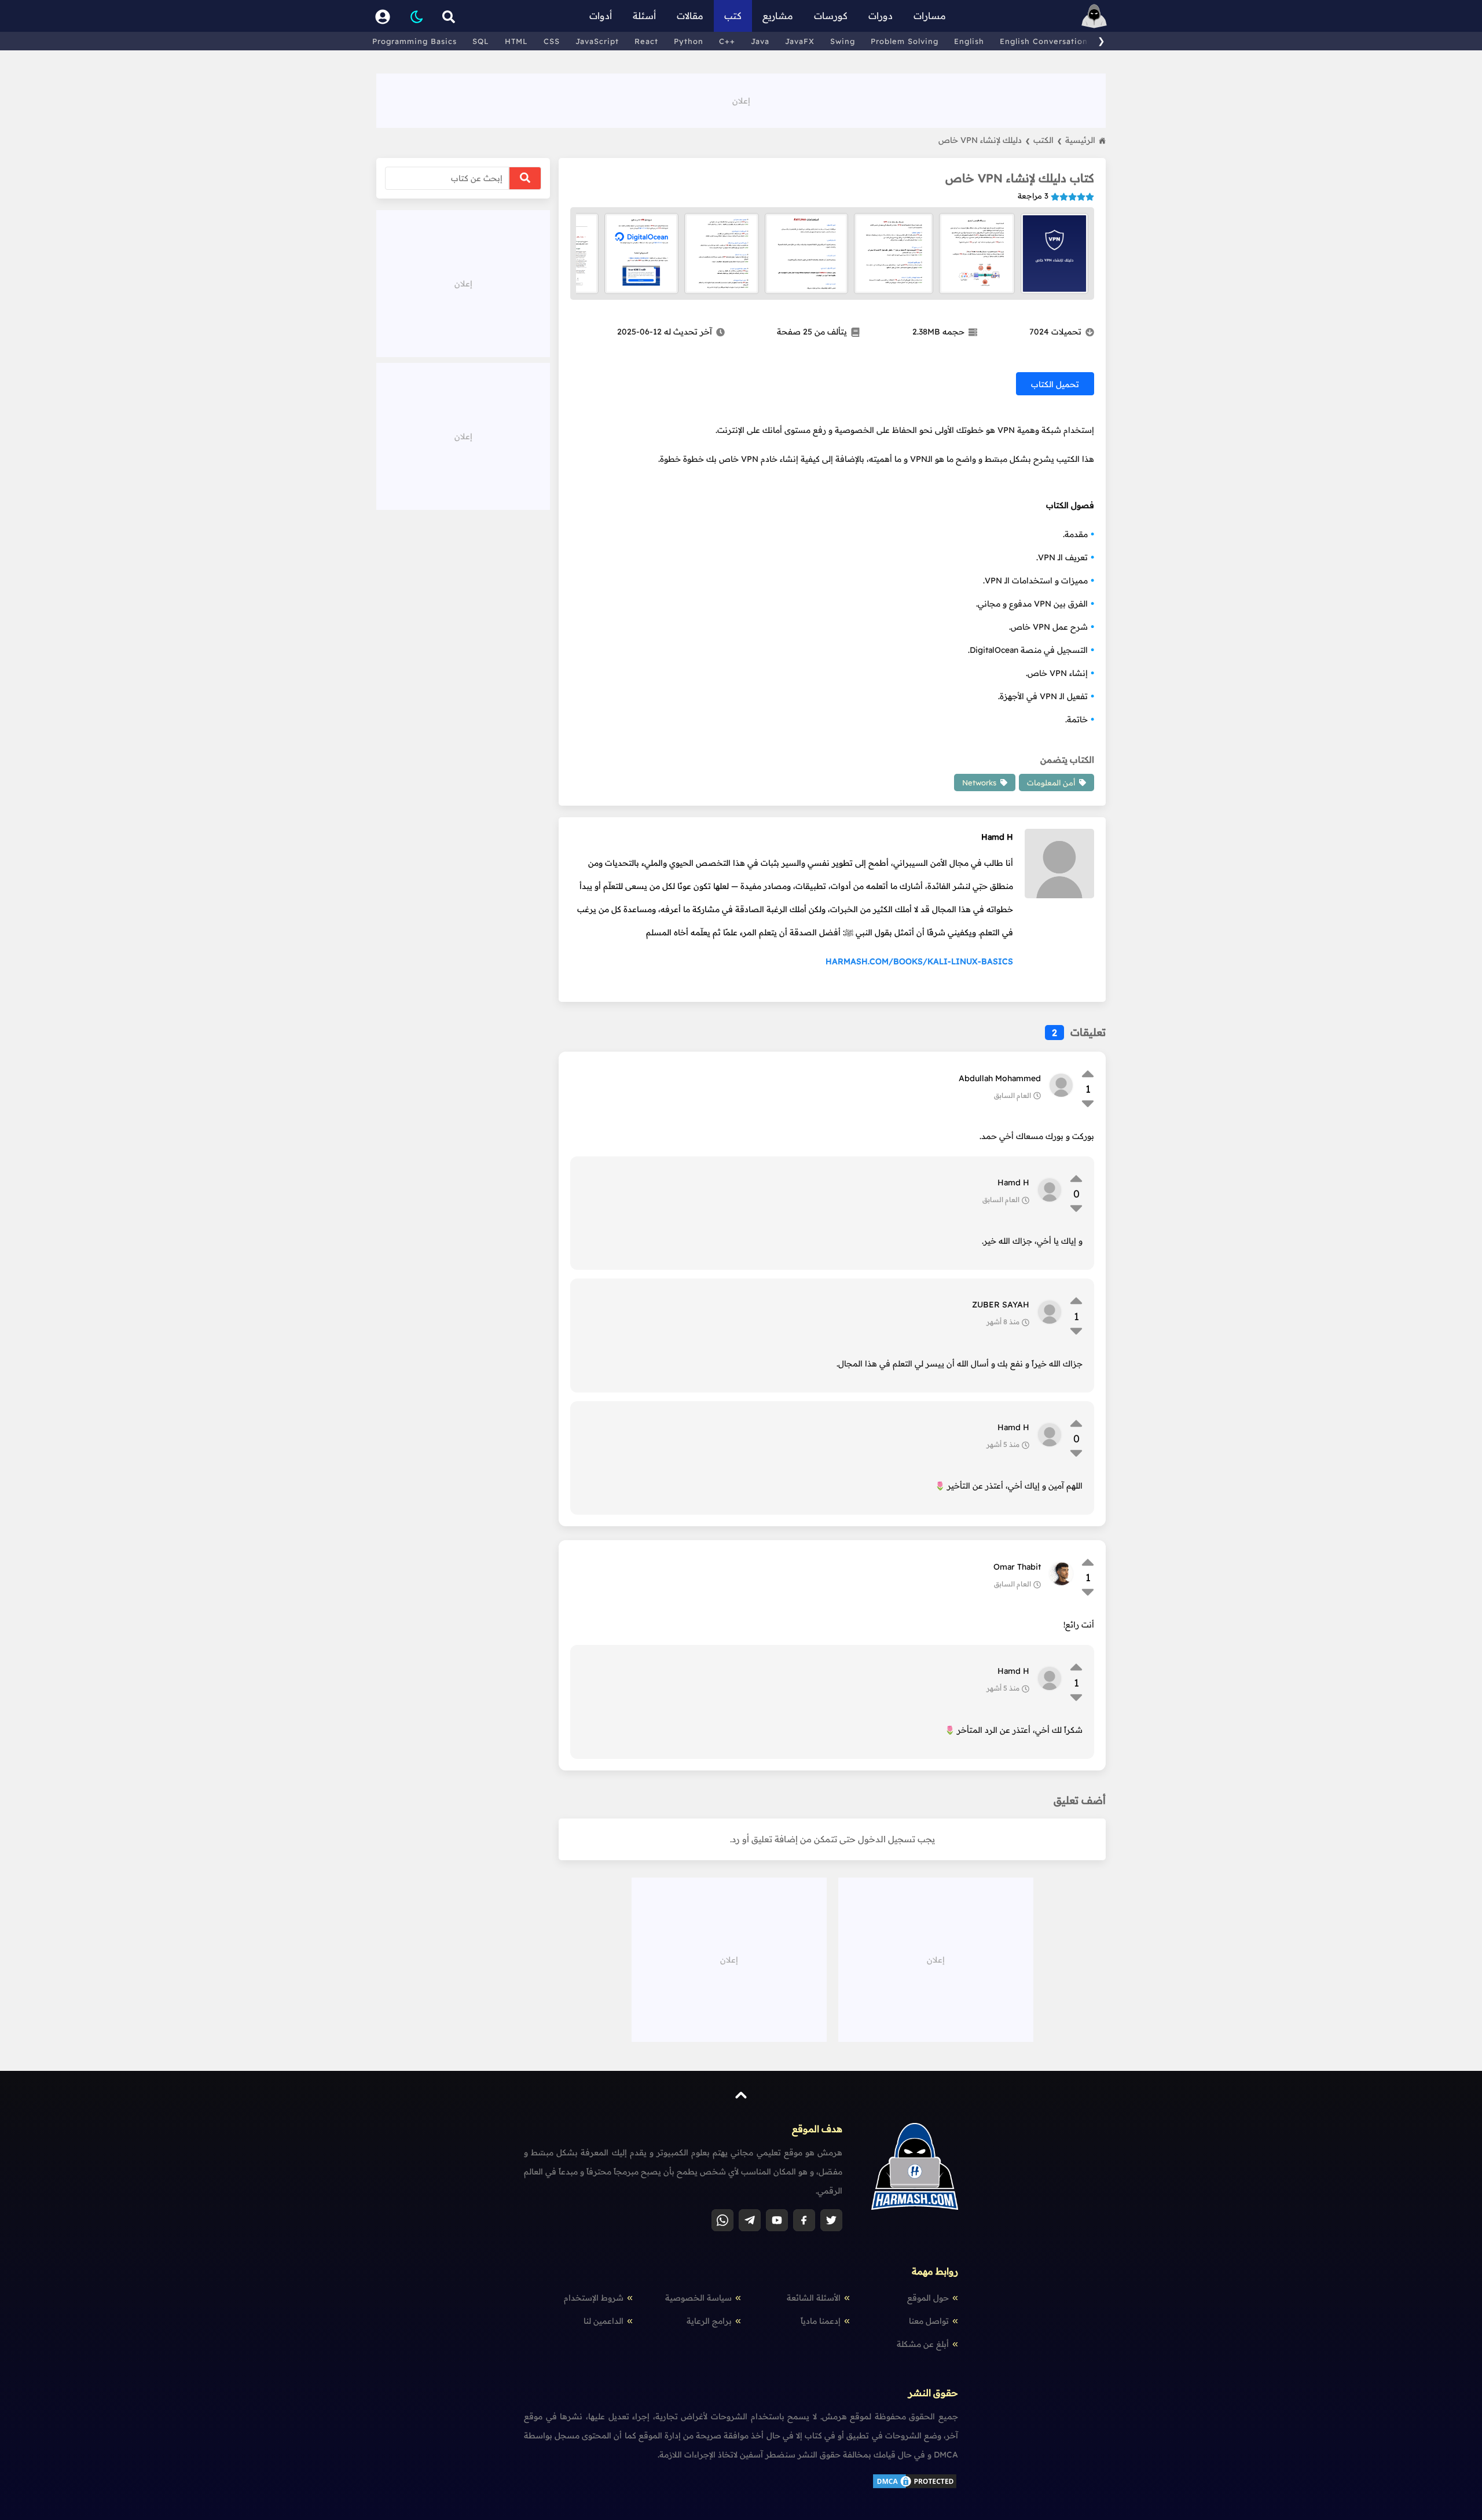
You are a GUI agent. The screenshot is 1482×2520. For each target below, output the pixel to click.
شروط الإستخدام (594, 2298)
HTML (516, 41)
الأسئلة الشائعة (814, 2298)
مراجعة (1033, 196)
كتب (733, 16)
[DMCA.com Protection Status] (915, 2487)
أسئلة (644, 16)
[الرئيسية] (1094, 16)
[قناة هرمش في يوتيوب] (777, 2220)
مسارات (930, 16)
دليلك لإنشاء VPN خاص (984, 140)
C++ (727, 41)
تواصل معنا (929, 2321)
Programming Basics (414, 41)
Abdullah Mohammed (1000, 1078)
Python (689, 41)
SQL (481, 41)
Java (760, 41)
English (969, 41)
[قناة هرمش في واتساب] (722, 2220)
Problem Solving (905, 41)
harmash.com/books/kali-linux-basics (919, 961)
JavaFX (800, 41)
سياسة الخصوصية (698, 2298)
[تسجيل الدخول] (383, 16)
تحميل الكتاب (1055, 384)
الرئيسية (1080, 140)
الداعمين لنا (604, 2321)
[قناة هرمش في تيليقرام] (750, 2220)
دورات (881, 16)
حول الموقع (928, 2298)
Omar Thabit (1017, 1567)
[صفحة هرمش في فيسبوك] (804, 2220)
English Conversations (1046, 41)
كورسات (831, 16)
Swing (843, 41)
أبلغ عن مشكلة (923, 2344)
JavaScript (597, 41)
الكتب (1048, 140)
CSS (552, 41)
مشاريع (778, 16)
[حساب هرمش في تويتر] (831, 2220)
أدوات (601, 16)
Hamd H (997, 837)
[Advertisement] (741, 100)
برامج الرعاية (709, 2321)
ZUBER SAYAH (1001, 1305)
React (646, 41)
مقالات (690, 16)
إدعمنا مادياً (821, 2321)
